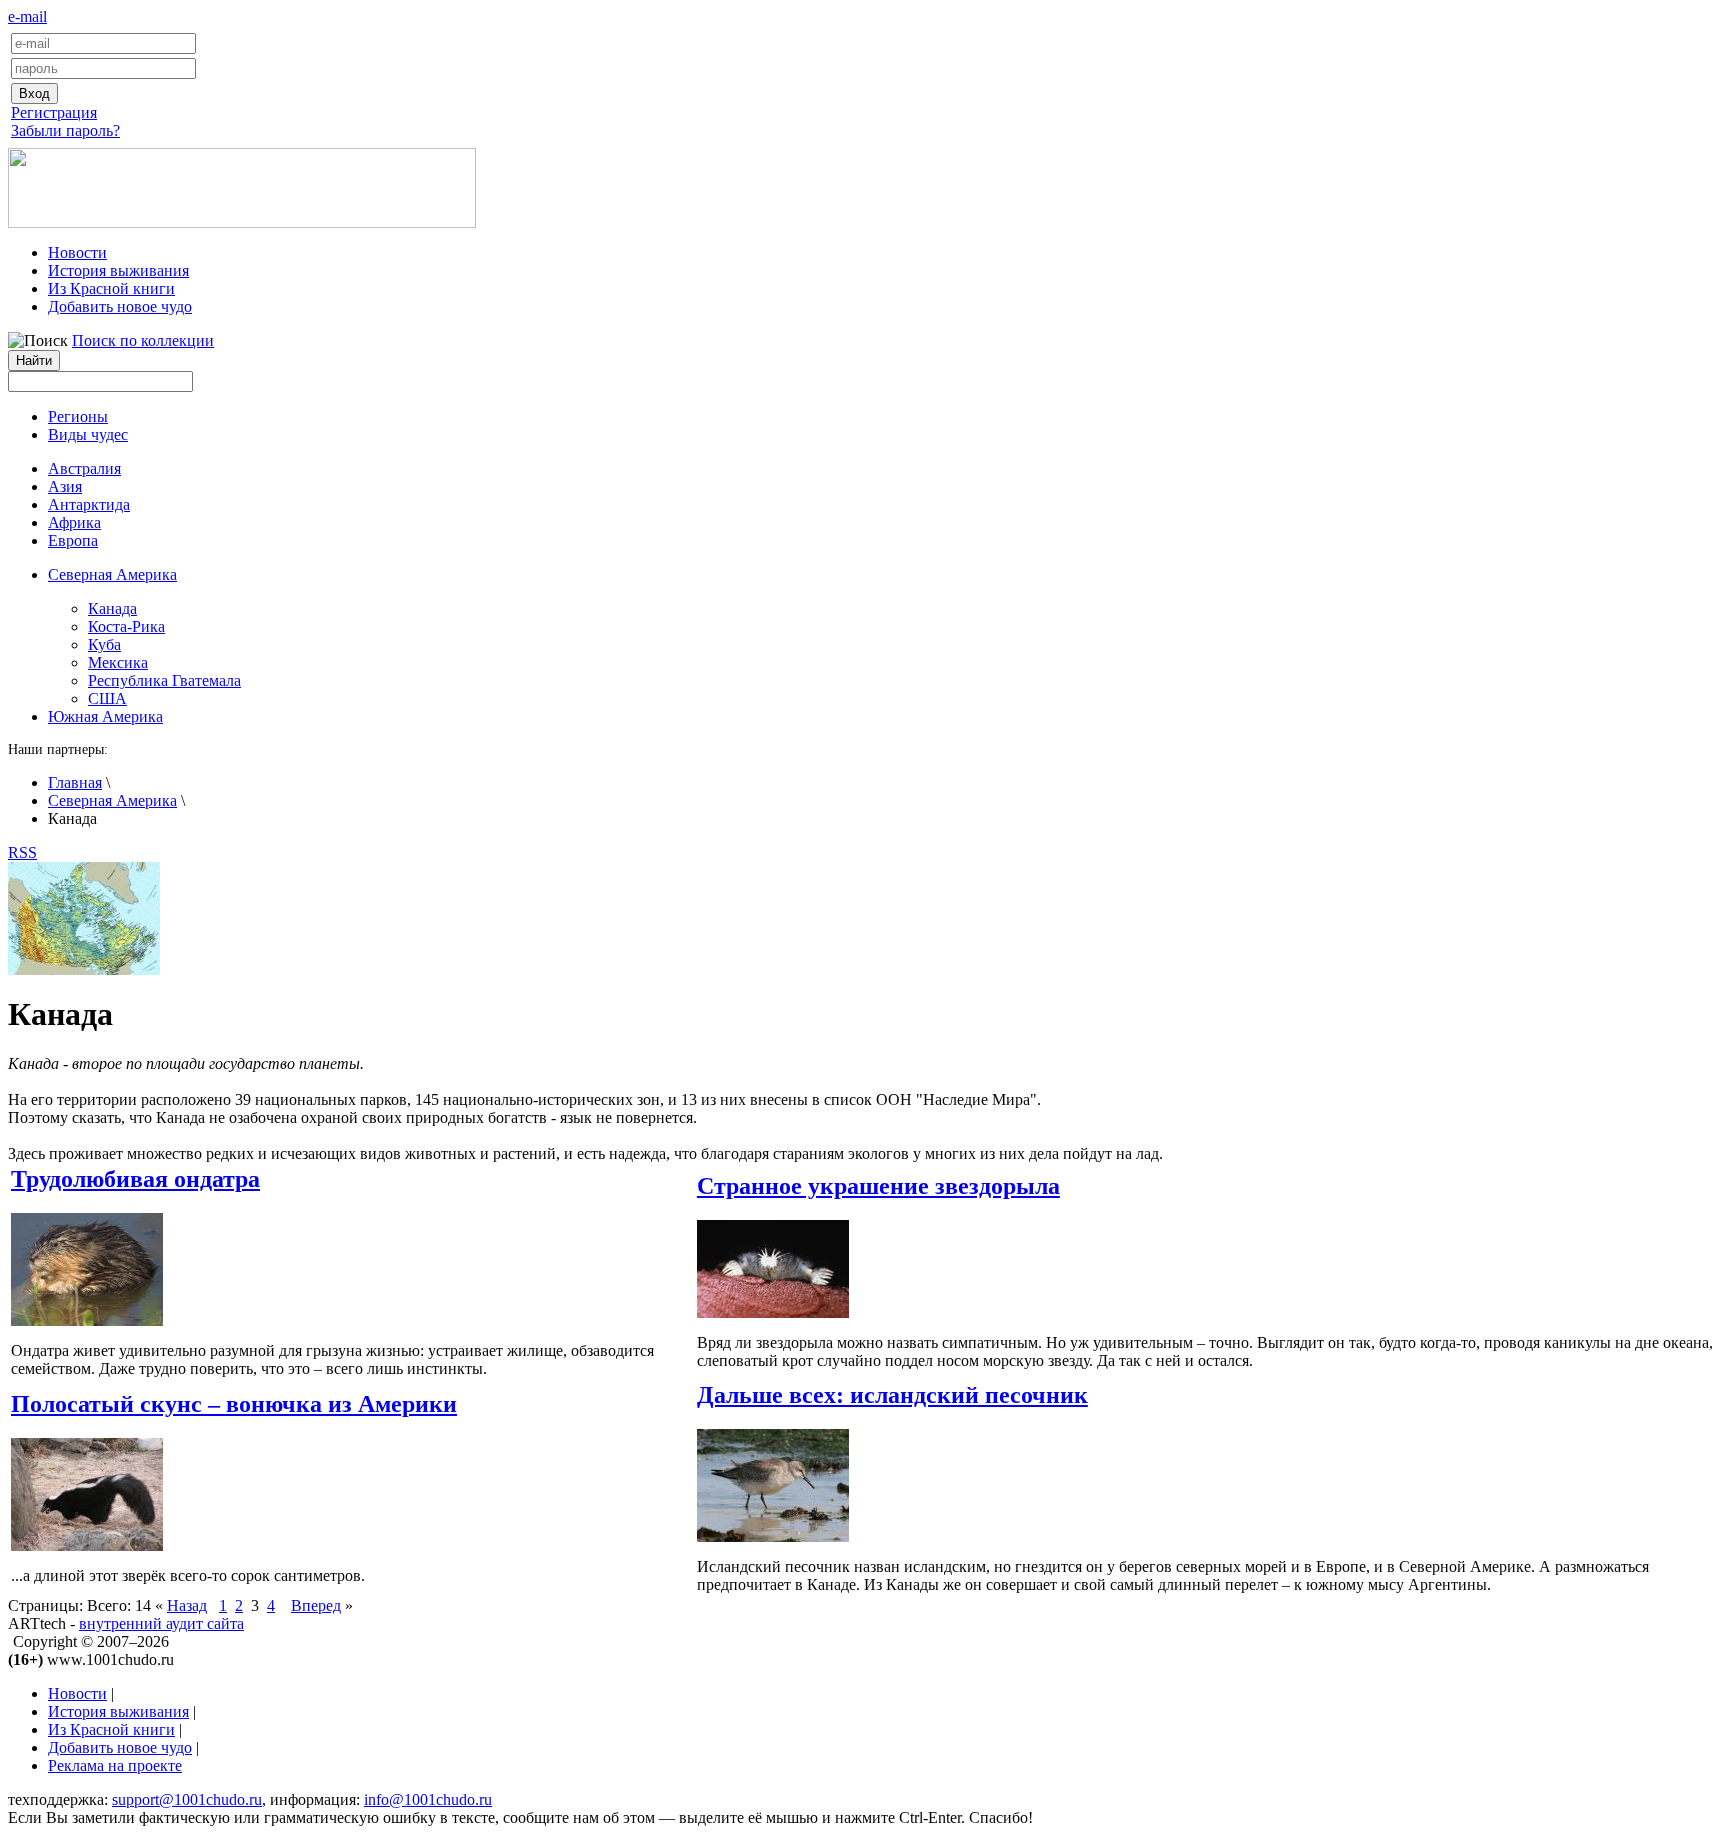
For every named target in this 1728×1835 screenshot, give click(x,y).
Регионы (78, 416)
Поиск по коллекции (143, 340)
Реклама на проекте (115, 1765)
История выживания (118, 270)
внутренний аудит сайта (161, 1623)
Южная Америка (105, 716)
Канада (112, 608)
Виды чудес (88, 434)
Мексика (118, 662)
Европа (73, 540)
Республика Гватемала (164, 680)
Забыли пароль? (65, 130)
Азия (65, 486)
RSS (22, 852)
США (107, 698)
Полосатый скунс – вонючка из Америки (234, 1404)
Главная (75, 782)
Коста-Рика (126, 626)
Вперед (316, 1605)
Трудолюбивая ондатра (135, 1179)
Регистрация (54, 112)
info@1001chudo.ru (428, 1799)
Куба (104, 644)
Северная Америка (112, 800)
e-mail (27, 16)
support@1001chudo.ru (187, 1799)
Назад (187, 1605)
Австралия (84, 468)
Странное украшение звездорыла (878, 1186)
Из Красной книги (111, 288)
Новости (77, 252)
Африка (74, 522)
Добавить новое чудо (120, 306)
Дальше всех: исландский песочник (892, 1395)
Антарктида (89, 504)
